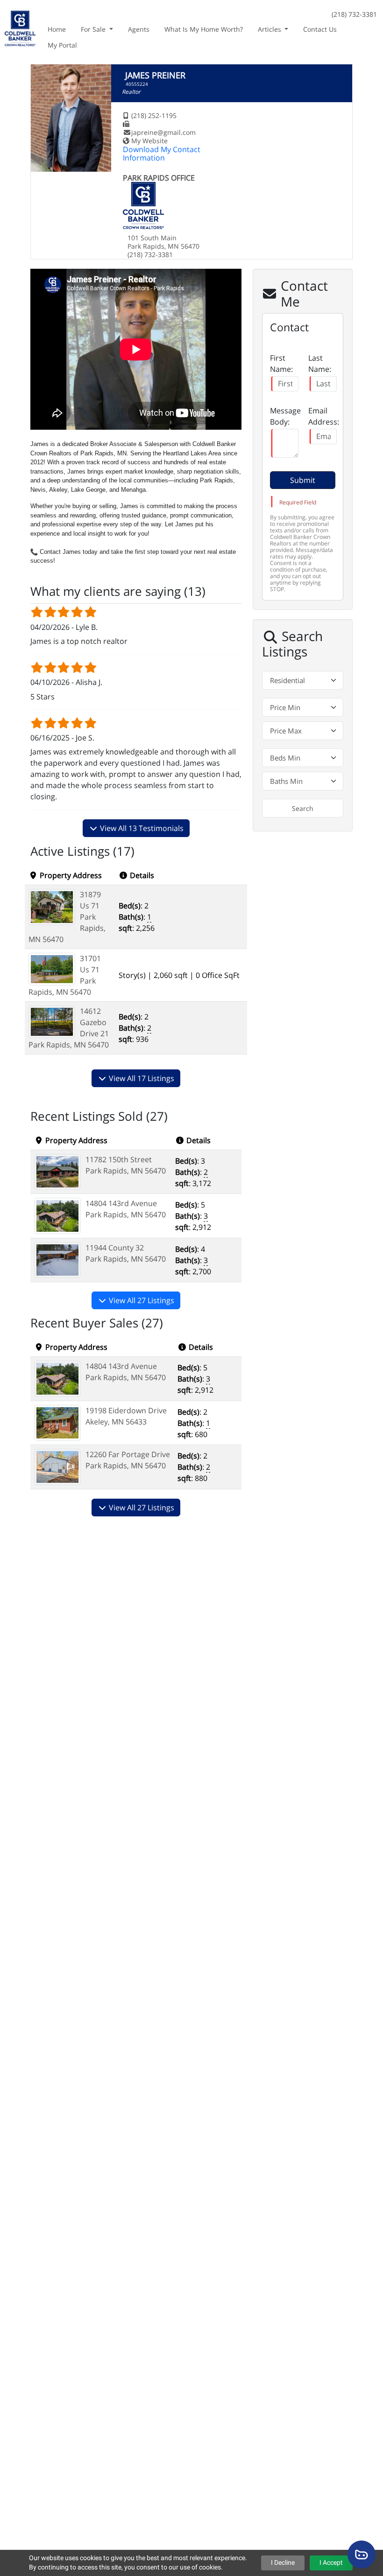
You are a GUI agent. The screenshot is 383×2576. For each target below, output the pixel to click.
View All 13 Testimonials (141, 828)
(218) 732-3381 (354, 14)
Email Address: (324, 416)
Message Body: (285, 416)
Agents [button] (139, 29)
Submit (303, 480)
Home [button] (57, 29)
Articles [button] (270, 29)
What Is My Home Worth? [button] (204, 29)
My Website (149, 141)
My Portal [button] (62, 45)
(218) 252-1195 (154, 115)
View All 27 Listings (141, 1300)
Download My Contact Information (162, 154)
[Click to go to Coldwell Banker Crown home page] (20, 27)
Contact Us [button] (320, 29)
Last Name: (320, 363)
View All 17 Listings (141, 1078)
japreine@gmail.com (163, 132)
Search (303, 808)
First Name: (281, 363)
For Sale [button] (94, 29)
